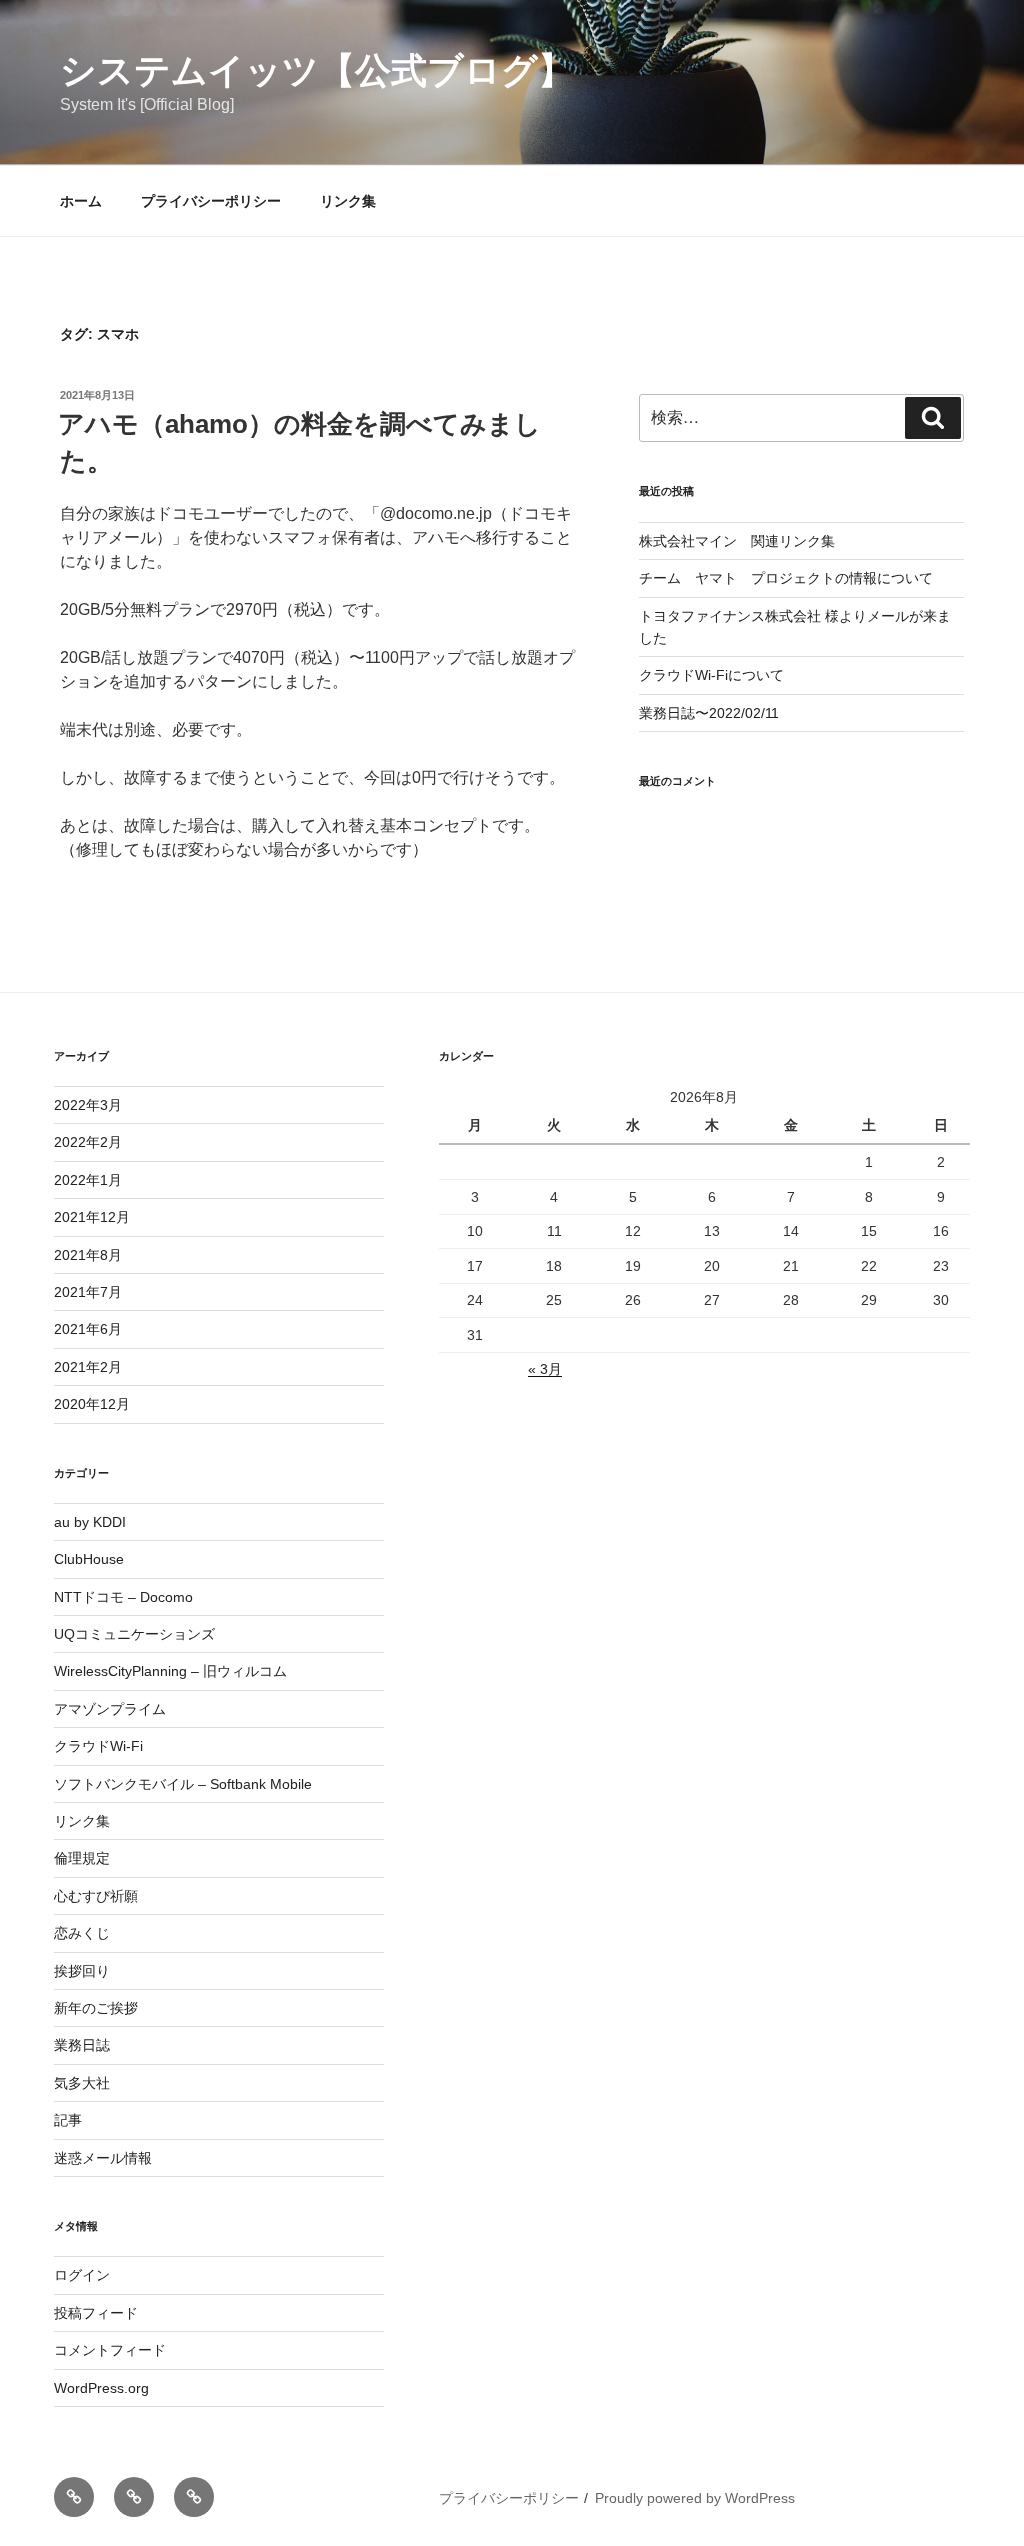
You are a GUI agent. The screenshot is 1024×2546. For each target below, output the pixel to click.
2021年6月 (88, 1329)
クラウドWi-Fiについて (711, 675)
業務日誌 (82, 2045)
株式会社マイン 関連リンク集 (737, 541)
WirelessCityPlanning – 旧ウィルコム (170, 1671)
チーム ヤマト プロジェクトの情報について (786, 578)
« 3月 (545, 1369)
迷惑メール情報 (103, 2158)
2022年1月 (88, 1180)
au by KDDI (90, 1522)
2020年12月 (92, 1404)
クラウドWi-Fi (98, 1746)
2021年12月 (92, 1217)
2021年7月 (88, 1292)
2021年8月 (88, 1255)
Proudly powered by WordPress (695, 2498)
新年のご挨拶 (96, 2008)
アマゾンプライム (110, 1709)
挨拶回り (82, 1971)
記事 (68, 2120)
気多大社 (82, 2083)
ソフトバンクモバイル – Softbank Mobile (183, 1784)
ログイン (82, 2275)
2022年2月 (88, 1142)
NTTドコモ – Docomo (123, 1597)
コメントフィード (110, 2350)
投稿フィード (96, 2313)
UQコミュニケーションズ (134, 1634)
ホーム (81, 201)
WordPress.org (101, 2388)
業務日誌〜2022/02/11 (709, 713)
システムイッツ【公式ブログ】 (317, 70)
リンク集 (348, 201)
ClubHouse (89, 1559)
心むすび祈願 (96, 1896)
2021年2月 (88, 1367)
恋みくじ (82, 1933)
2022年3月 (88, 1105)
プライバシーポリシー (211, 201)
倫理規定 (82, 1858)
